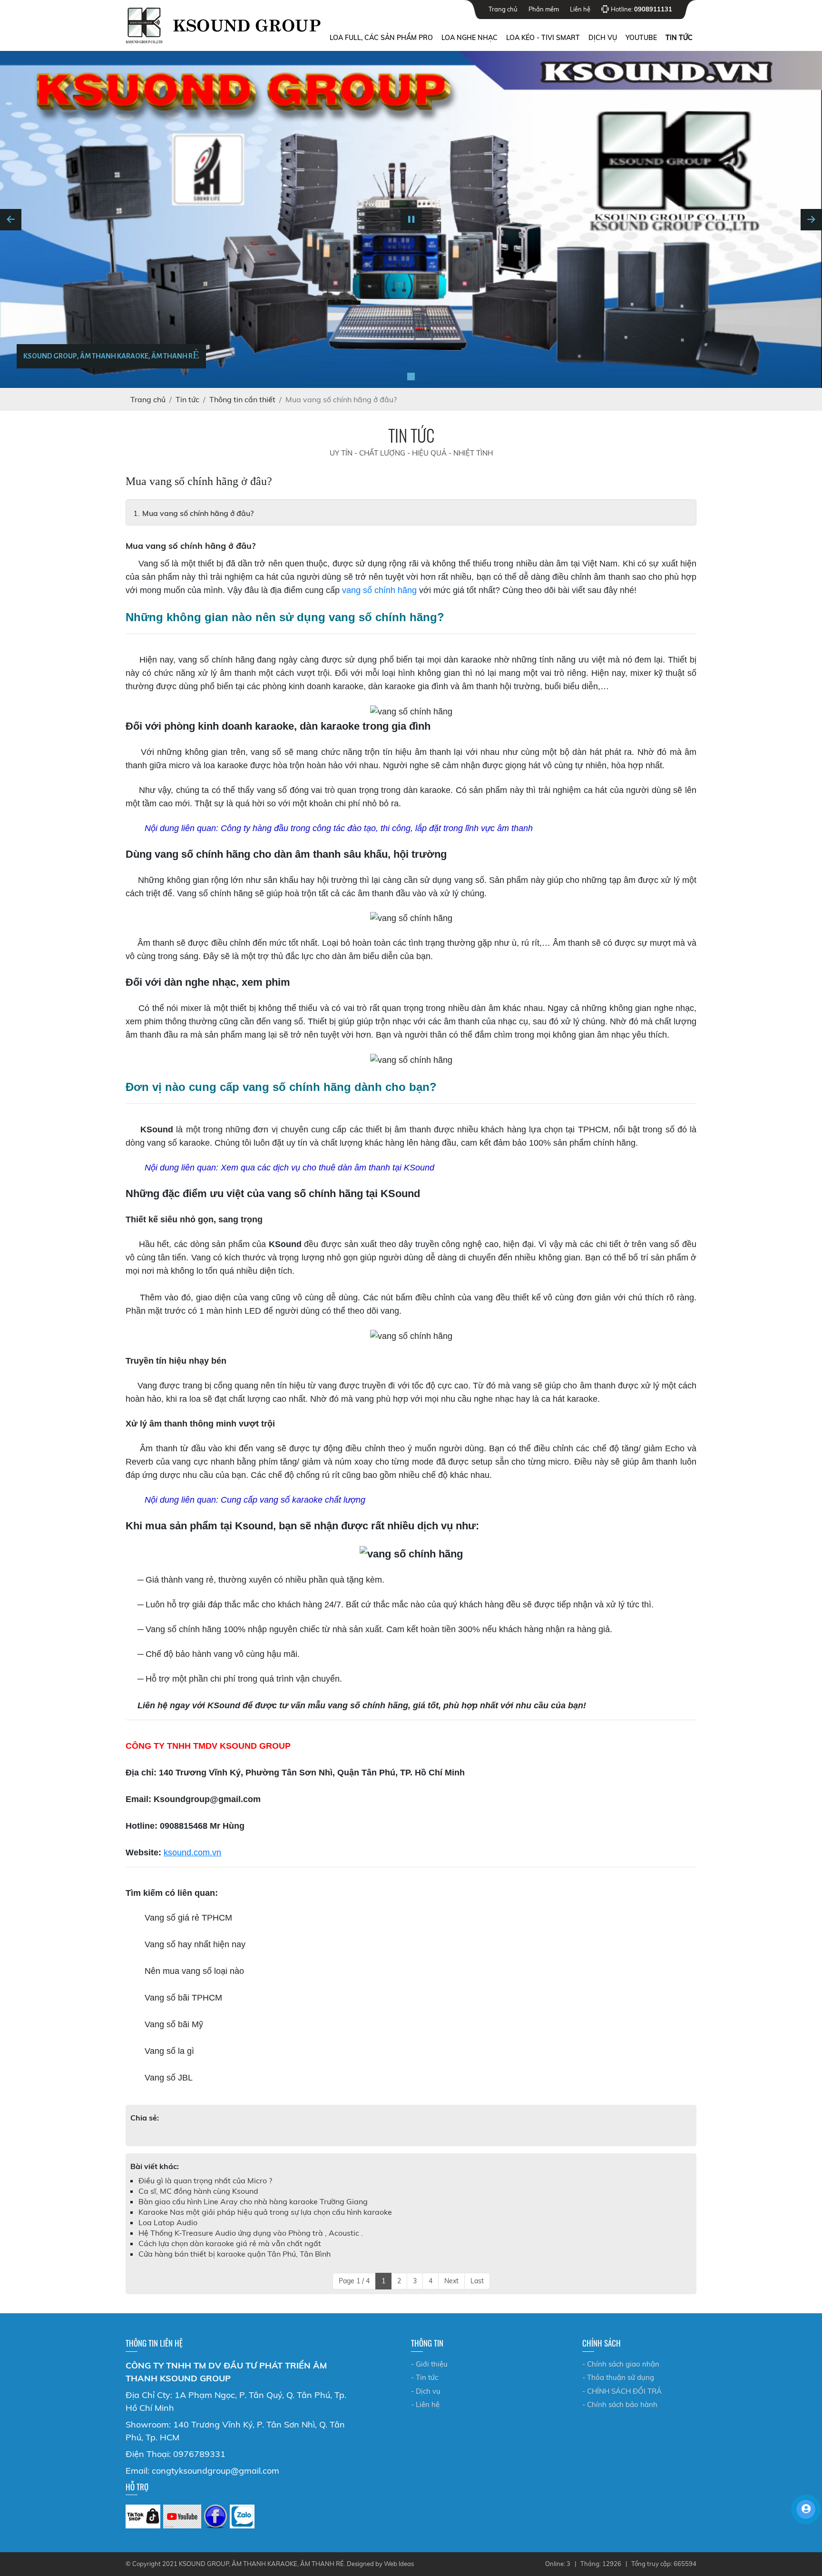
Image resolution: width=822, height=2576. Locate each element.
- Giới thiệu (429, 2364)
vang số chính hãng (379, 590)
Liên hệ (580, 9)
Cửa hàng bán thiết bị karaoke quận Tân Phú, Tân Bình (235, 2254)
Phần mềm (544, 9)
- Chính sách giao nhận (621, 2364)
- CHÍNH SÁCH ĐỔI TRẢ (622, 2391)
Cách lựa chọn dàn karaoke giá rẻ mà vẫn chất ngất (230, 2243)
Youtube (641, 38)
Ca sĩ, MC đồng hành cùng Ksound (198, 2191)
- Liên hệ (425, 2404)
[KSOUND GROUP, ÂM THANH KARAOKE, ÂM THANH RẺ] (411, 376)
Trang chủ (503, 9)
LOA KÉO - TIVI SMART (543, 38)
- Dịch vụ (426, 2391)
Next (451, 2281)
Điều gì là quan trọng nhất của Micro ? (205, 2180)
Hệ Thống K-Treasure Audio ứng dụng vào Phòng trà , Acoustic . (251, 2233)
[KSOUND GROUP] (215, 2517)
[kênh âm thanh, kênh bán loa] (143, 2517)
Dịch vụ (603, 38)
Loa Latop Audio (168, 2222)
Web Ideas (399, 2564)
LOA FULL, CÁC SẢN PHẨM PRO (381, 38)
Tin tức (679, 38)
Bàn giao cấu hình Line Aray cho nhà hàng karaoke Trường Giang (253, 2201)
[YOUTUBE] (182, 2517)
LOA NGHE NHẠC (470, 38)
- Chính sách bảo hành (620, 2404)
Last (477, 2281)
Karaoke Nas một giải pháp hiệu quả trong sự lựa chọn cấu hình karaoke (265, 2212)
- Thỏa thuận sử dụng (618, 2377)
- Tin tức (425, 2377)
